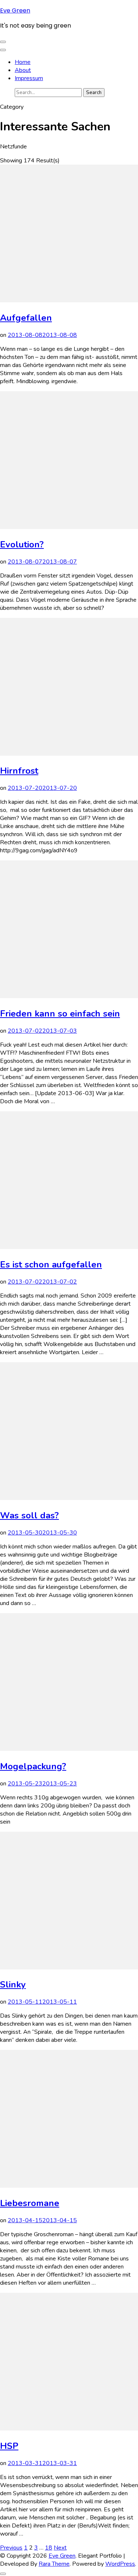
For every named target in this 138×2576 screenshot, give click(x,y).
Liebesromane (30, 2203)
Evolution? (22, 544)
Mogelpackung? (33, 1766)
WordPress (120, 2564)
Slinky (13, 1985)
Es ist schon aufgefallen (51, 1264)
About (23, 70)
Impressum (29, 78)
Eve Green (15, 10)
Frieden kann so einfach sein (60, 1014)
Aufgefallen (26, 318)
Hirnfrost (19, 771)
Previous (11, 2548)
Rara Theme (54, 2564)
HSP (9, 2446)
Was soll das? (29, 1515)
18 (49, 2548)
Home (23, 62)
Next (60, 2548)
